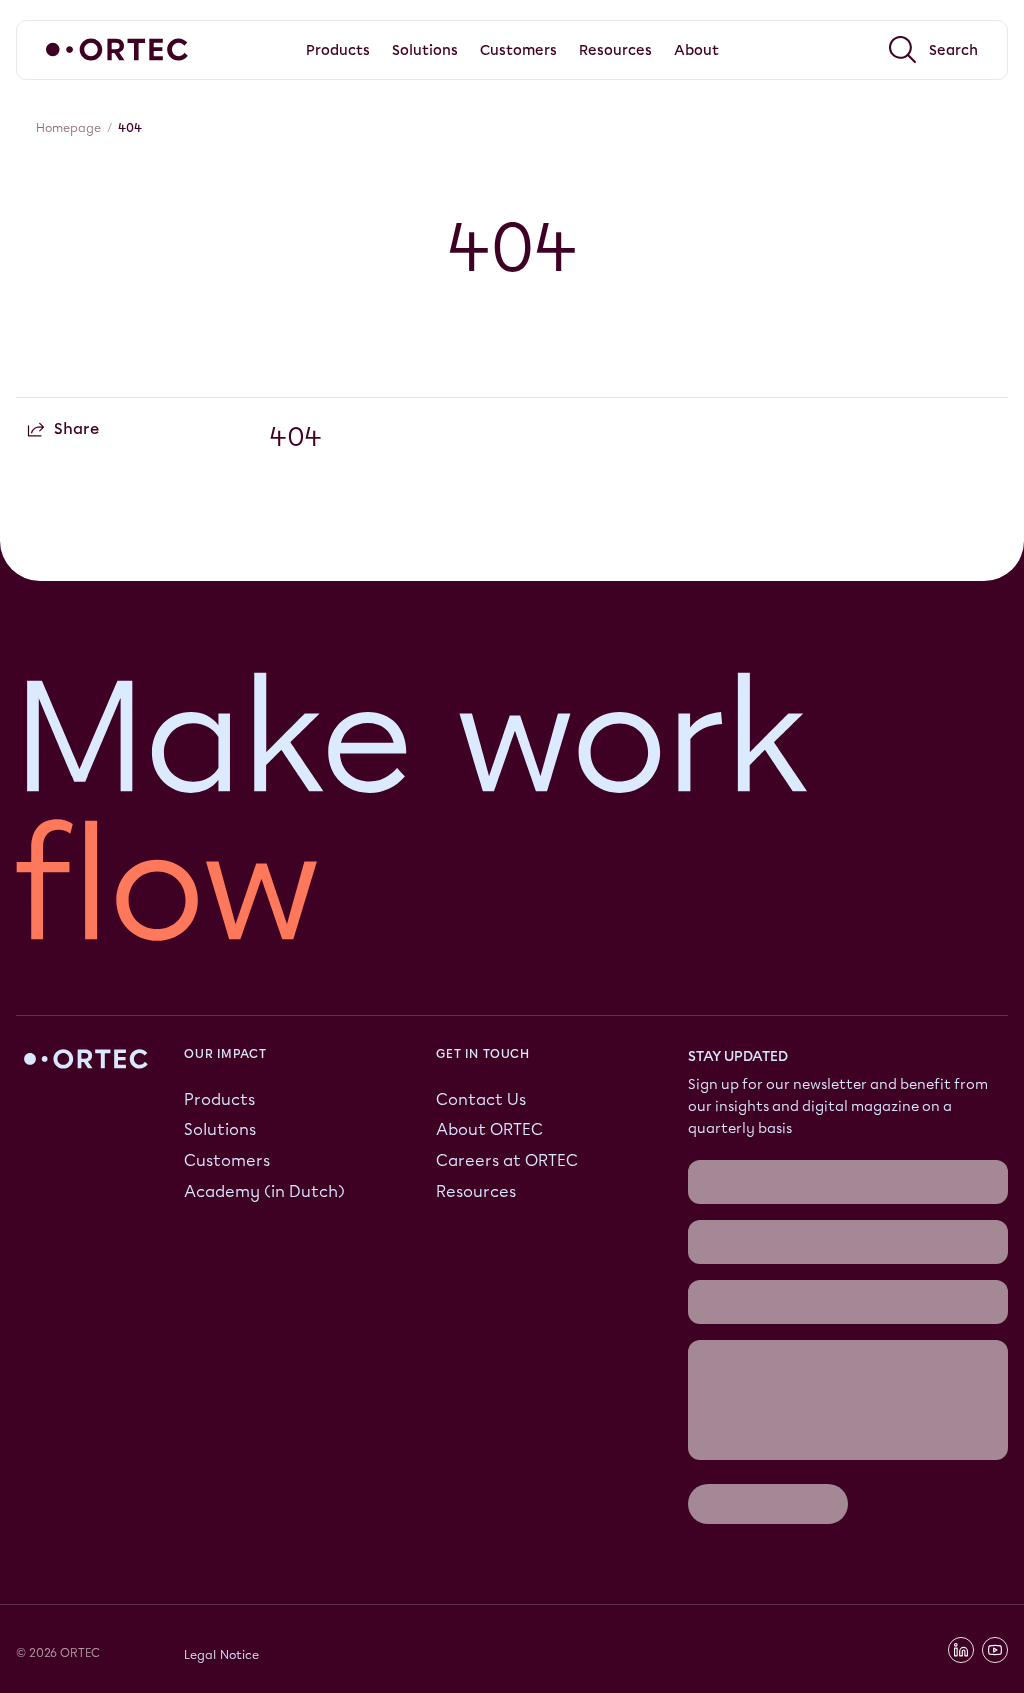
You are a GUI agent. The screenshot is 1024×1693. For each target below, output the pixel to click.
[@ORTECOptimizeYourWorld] (995, 1650)
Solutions (220, 1129)
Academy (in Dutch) (264, 1191)
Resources (476, 1191)
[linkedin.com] (961, 1650)
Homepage (68, 128)
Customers (227, 1160)
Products (219, 1098)
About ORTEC (489, 1129)
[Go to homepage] (117, 49)
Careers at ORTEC (507, 1160)
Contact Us (481, 1098)
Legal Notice (221, 1654)
